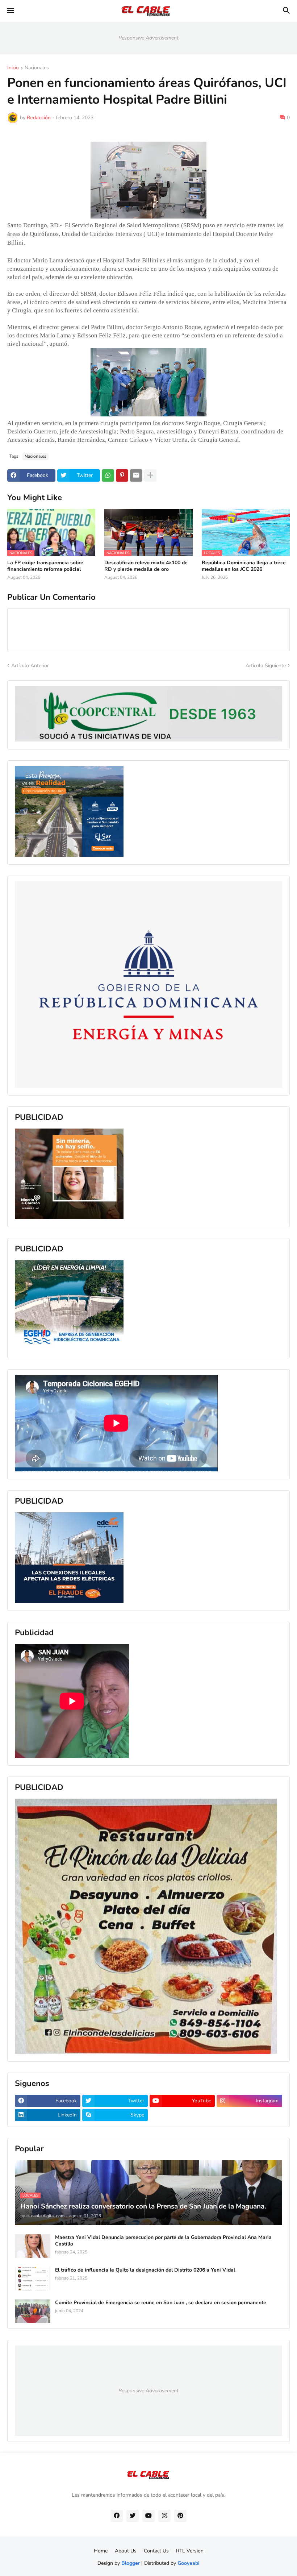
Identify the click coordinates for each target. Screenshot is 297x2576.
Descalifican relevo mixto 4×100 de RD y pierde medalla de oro (146, 566)
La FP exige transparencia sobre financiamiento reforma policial (45, 566)
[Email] (136, 475)
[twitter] (133, 2516)
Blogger (131, 2563)
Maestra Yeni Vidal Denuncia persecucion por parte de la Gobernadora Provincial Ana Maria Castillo (163, 2241)
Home (101, 2551)
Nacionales (37, 68)
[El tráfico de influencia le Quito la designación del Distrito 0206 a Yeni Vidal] (33, 2279)
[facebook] (117, 2516)
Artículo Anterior (30, 666)
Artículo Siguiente (266, 666)
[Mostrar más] (150, 475)
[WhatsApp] (108, 475)
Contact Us (156, 2551)
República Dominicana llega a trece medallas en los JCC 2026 (244, 566)
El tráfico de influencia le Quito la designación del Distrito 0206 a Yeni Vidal (145, 2270)
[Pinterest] (122, 475)
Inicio (13, 68)
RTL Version (190, 2551)
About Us (126, 2551)
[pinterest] (180, 2516)
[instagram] (164, 2516)
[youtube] (148, 2516)
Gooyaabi (189, 2563)
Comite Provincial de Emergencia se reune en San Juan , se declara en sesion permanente (161, 2303)
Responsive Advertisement (148, 38)
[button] (10, 11)
